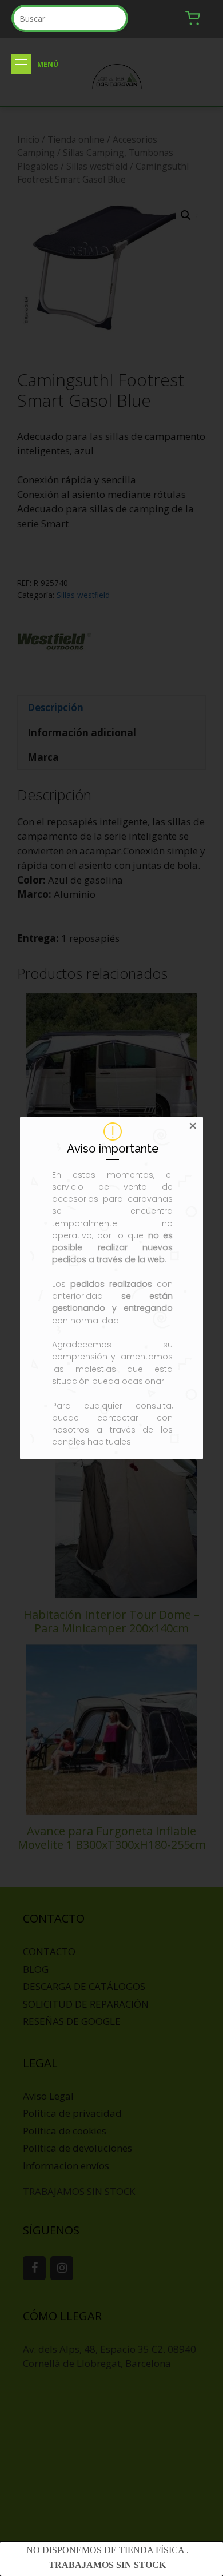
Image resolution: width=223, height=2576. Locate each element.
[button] (21, 64)
